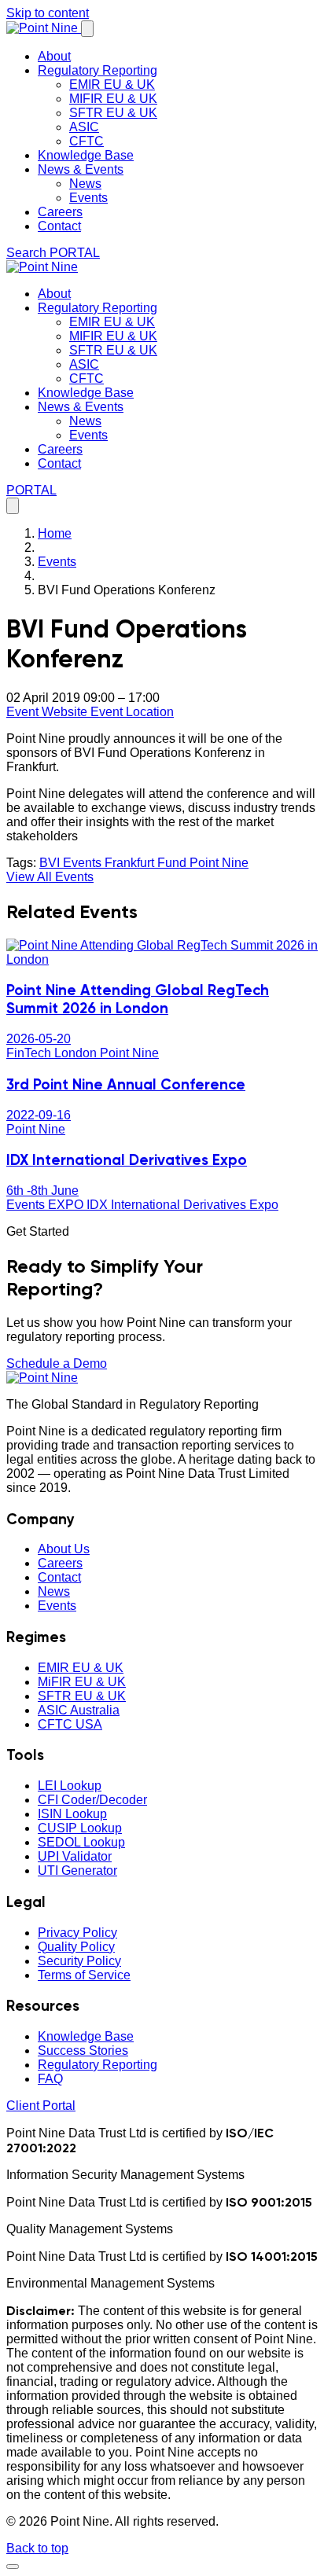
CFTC (87, 141)
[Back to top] (13, 2567)
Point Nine (219, 863)
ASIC (84, 127)
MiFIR (82, 1682)
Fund (173, 863)
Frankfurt (131, 863)
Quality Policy (76, 1947)
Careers (60, 212)
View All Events (50, 877)
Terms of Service (84, 1975)
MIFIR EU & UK (113, 99)
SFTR (82, 1696)
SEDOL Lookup (81, 1842)
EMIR (81, 1668)
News (85, 184)
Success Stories (83, 2051)
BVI (51, 863)
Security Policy (79, 1961)
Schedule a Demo (57, 1363)
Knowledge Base (86, 155)
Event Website (48, 712)
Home (55, 533)
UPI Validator (75, 1856)
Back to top (37, 2548)
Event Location (132, 712)
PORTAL (75, 253)
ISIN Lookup (72, 1814)
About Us (64, 1549)
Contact (59, 226)
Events (88, 198)
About (54, 56)
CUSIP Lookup (80, 1828)
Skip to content (48, 13)
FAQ (50, 2079)
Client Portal (41, 2106)
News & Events (81, 169)
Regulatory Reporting (98, 70)
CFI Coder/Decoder (92, 1800)
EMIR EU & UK (112, 85)
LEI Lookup (70, 1786)
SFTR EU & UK (113, 113)
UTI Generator (77, 1870)
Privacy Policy (77, 1933)
